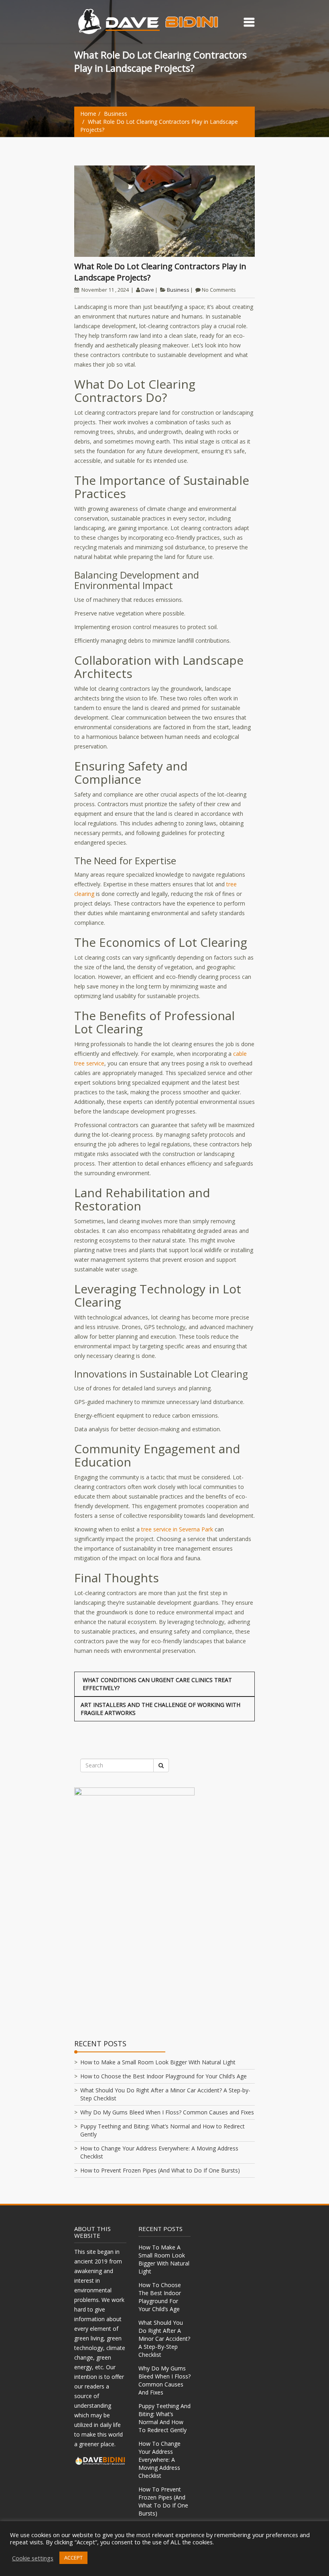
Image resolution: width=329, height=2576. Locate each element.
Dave (148, 290)
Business (116, 114)
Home (88, 114)
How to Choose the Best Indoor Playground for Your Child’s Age (163, 2076)
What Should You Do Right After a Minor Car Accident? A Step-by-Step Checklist (164, 2339)
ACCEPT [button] (73, 2558)
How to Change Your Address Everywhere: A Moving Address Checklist (159, 2460)
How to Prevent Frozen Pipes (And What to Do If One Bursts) (160, 2170)
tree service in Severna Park (177, 1529)
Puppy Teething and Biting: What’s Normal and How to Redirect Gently (164, 2418)
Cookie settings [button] (33, 2558)
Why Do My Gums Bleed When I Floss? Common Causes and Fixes (167, 2112)
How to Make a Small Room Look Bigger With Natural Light (158, 2062)
